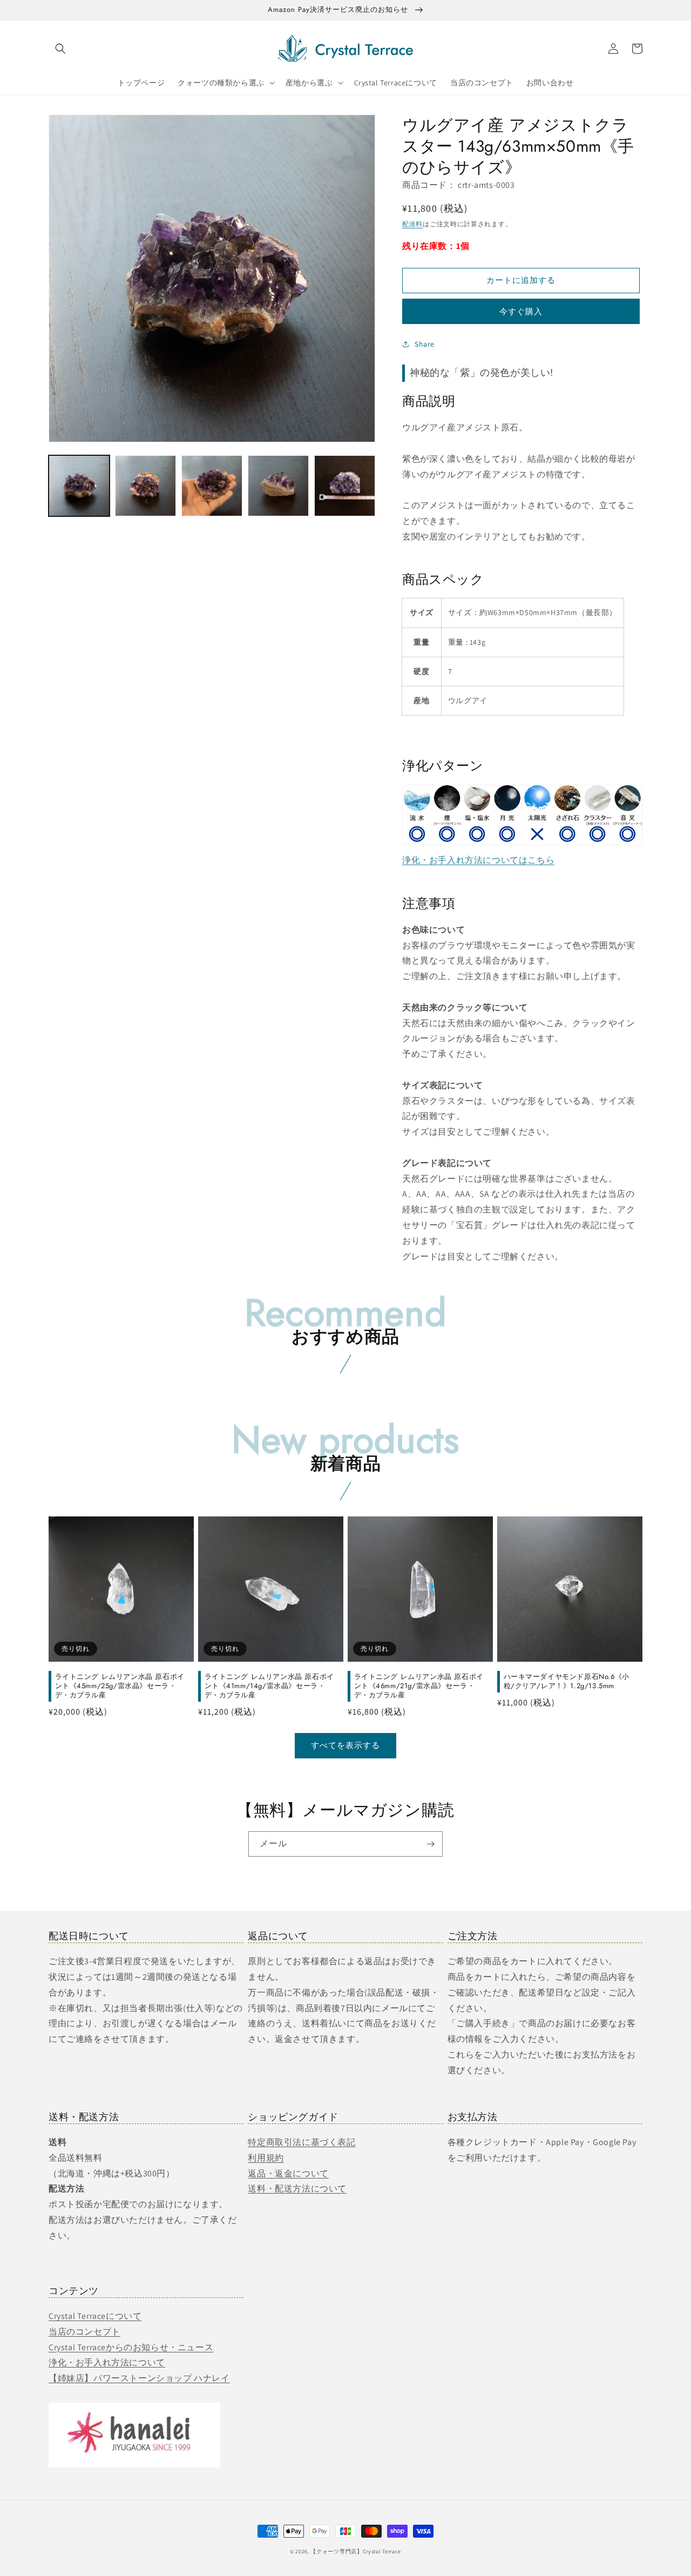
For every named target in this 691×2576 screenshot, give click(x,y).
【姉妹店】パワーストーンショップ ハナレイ (139, 2378)
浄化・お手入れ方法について (107, 2362)
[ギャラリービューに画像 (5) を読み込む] (345, 486)
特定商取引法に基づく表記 (302, 2142)
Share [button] (425, 344)
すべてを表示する (345, 1745)
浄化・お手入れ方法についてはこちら (478, 860)
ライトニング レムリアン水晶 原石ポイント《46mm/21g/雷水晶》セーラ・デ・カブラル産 (419, 1686)
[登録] (430, 1844)
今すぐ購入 (521, 311)
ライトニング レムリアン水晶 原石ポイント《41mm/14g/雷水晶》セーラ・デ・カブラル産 (269, 1686)
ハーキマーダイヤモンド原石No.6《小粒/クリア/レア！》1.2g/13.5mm (567, 1682)
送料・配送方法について (297, 2189)
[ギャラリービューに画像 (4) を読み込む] (278, 486)
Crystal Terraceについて (95, 2316)
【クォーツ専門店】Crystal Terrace (356, 2551)
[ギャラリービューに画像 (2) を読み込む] (145, 486)
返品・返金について (288, 2173)
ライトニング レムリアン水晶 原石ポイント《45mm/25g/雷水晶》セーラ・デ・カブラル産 (120, 1686)
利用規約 (266, 2158)
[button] (60, 49)
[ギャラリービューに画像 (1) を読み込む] (79, 486)
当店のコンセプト (84, 2332)
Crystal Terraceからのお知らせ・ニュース (131, 2347)
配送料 (412, 224)
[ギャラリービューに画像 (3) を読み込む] (212, 486)
